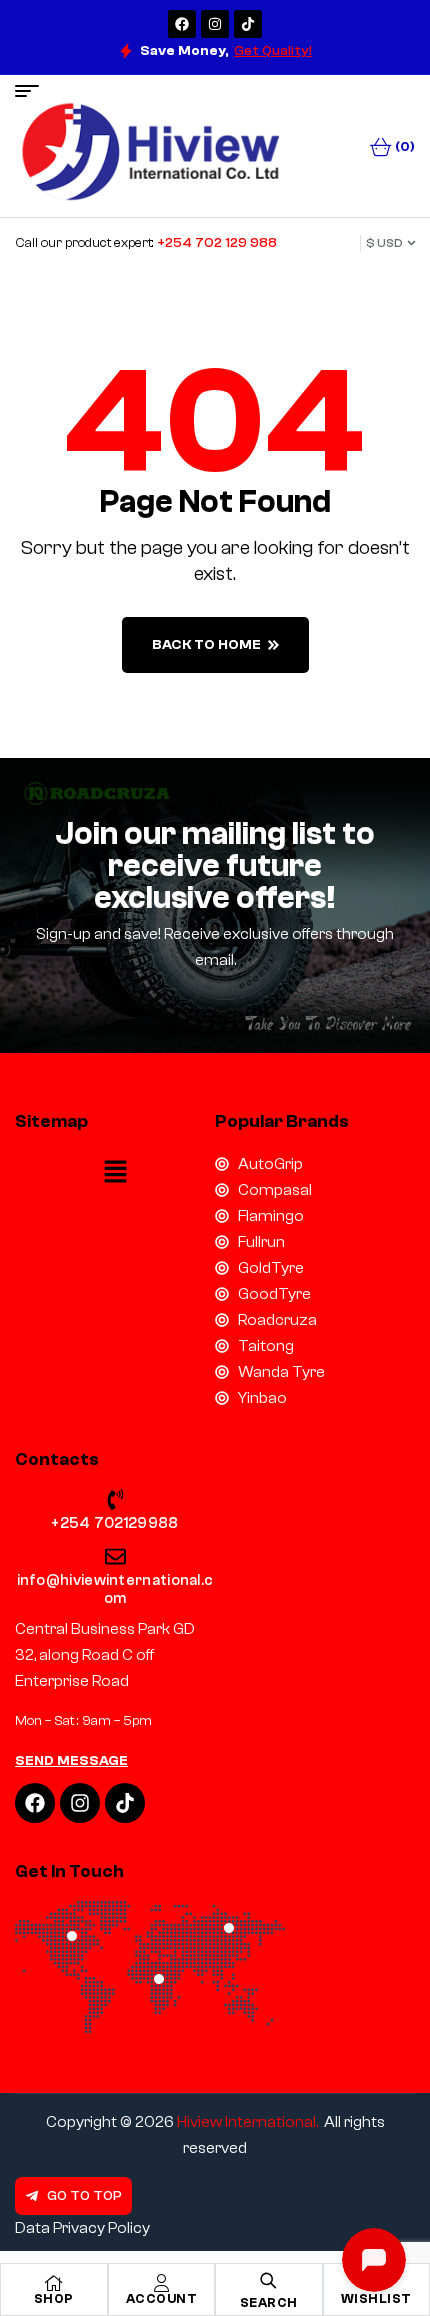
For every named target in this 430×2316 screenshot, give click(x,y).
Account (162, 2298)
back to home (206, 645)
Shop (54, 2298)
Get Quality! (273, 51)
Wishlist (376, 2298)
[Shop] (54, 2283)
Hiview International (246, 2122)
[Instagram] (215, 24)
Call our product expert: (146, 243)
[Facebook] (182, 24)
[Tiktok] (248, 24)
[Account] (161, 2283)
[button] (115, 1173)
